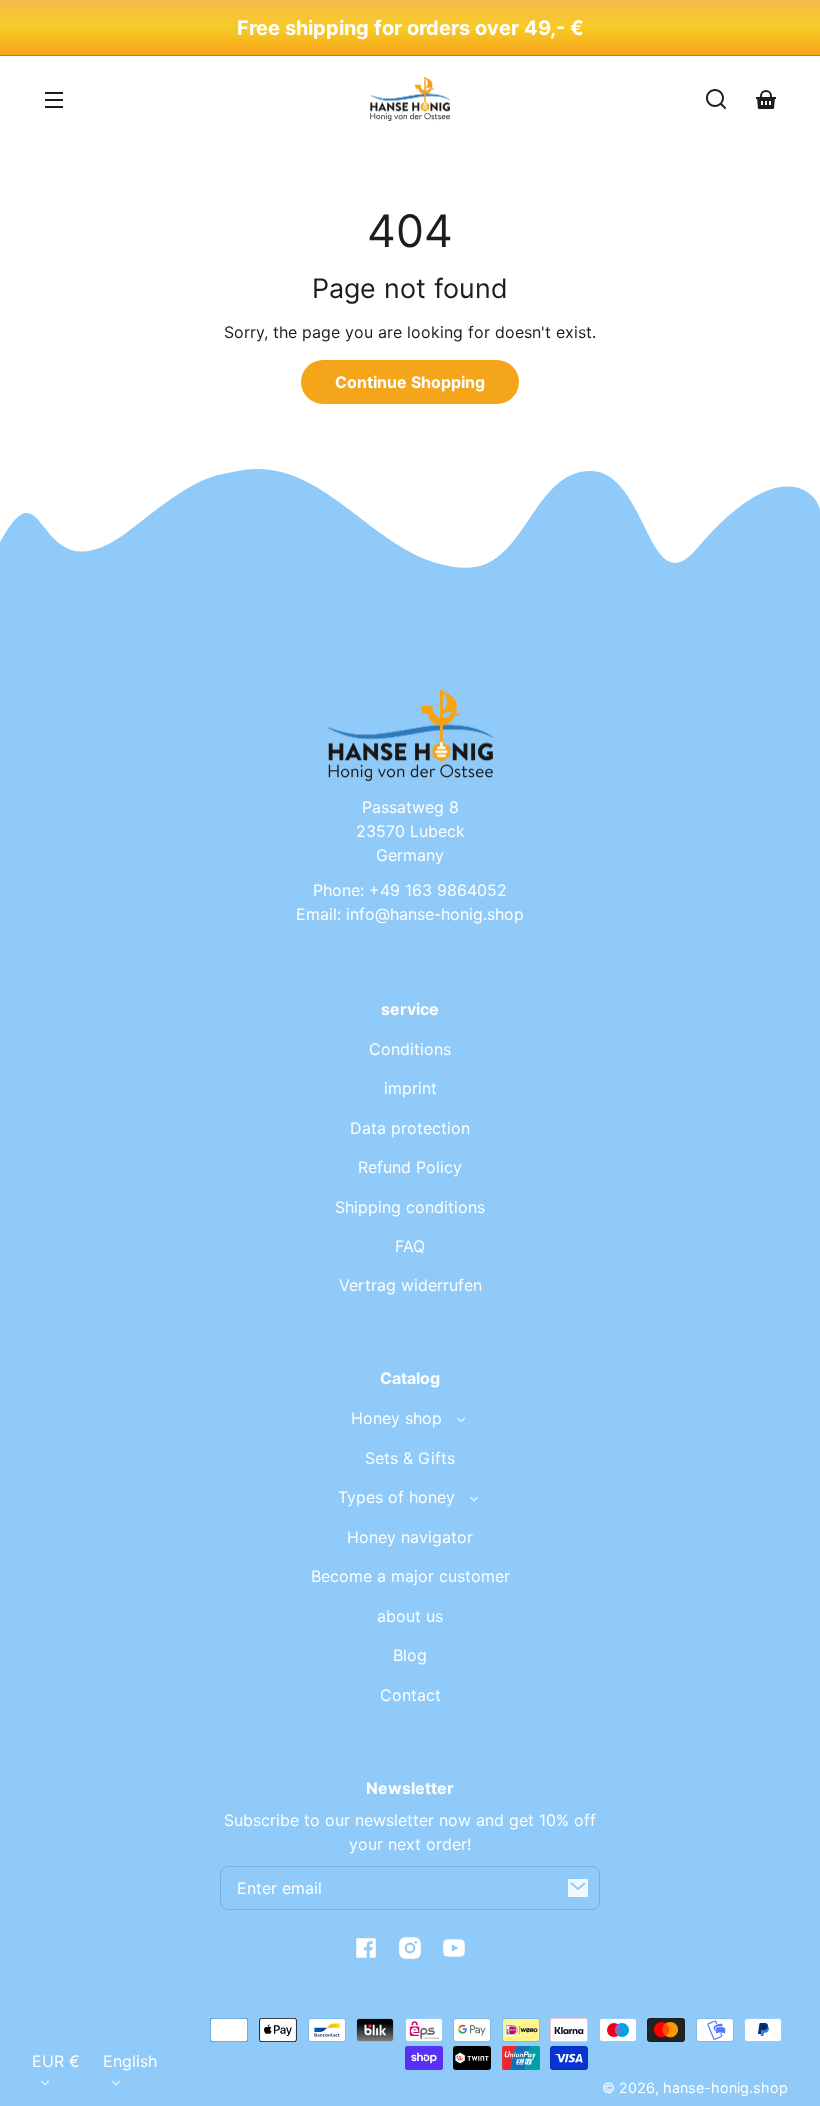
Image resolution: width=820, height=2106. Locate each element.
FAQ (410, 1246)
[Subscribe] (578, 1888)
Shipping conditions (410, 1207)
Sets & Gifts (410, 1458)
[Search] (716, 99)
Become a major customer (410, 1576)
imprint (410, 1088)
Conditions (410, 1049)
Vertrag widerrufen (410, 1285)
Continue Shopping (410, 382)
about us (410, 1616)
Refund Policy (410, 1167)
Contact (410, 1695)
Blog (410, 1655)
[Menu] (54, 99)
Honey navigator (410, 1537)
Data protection (410, 1128)
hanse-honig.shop (725, 2087)
